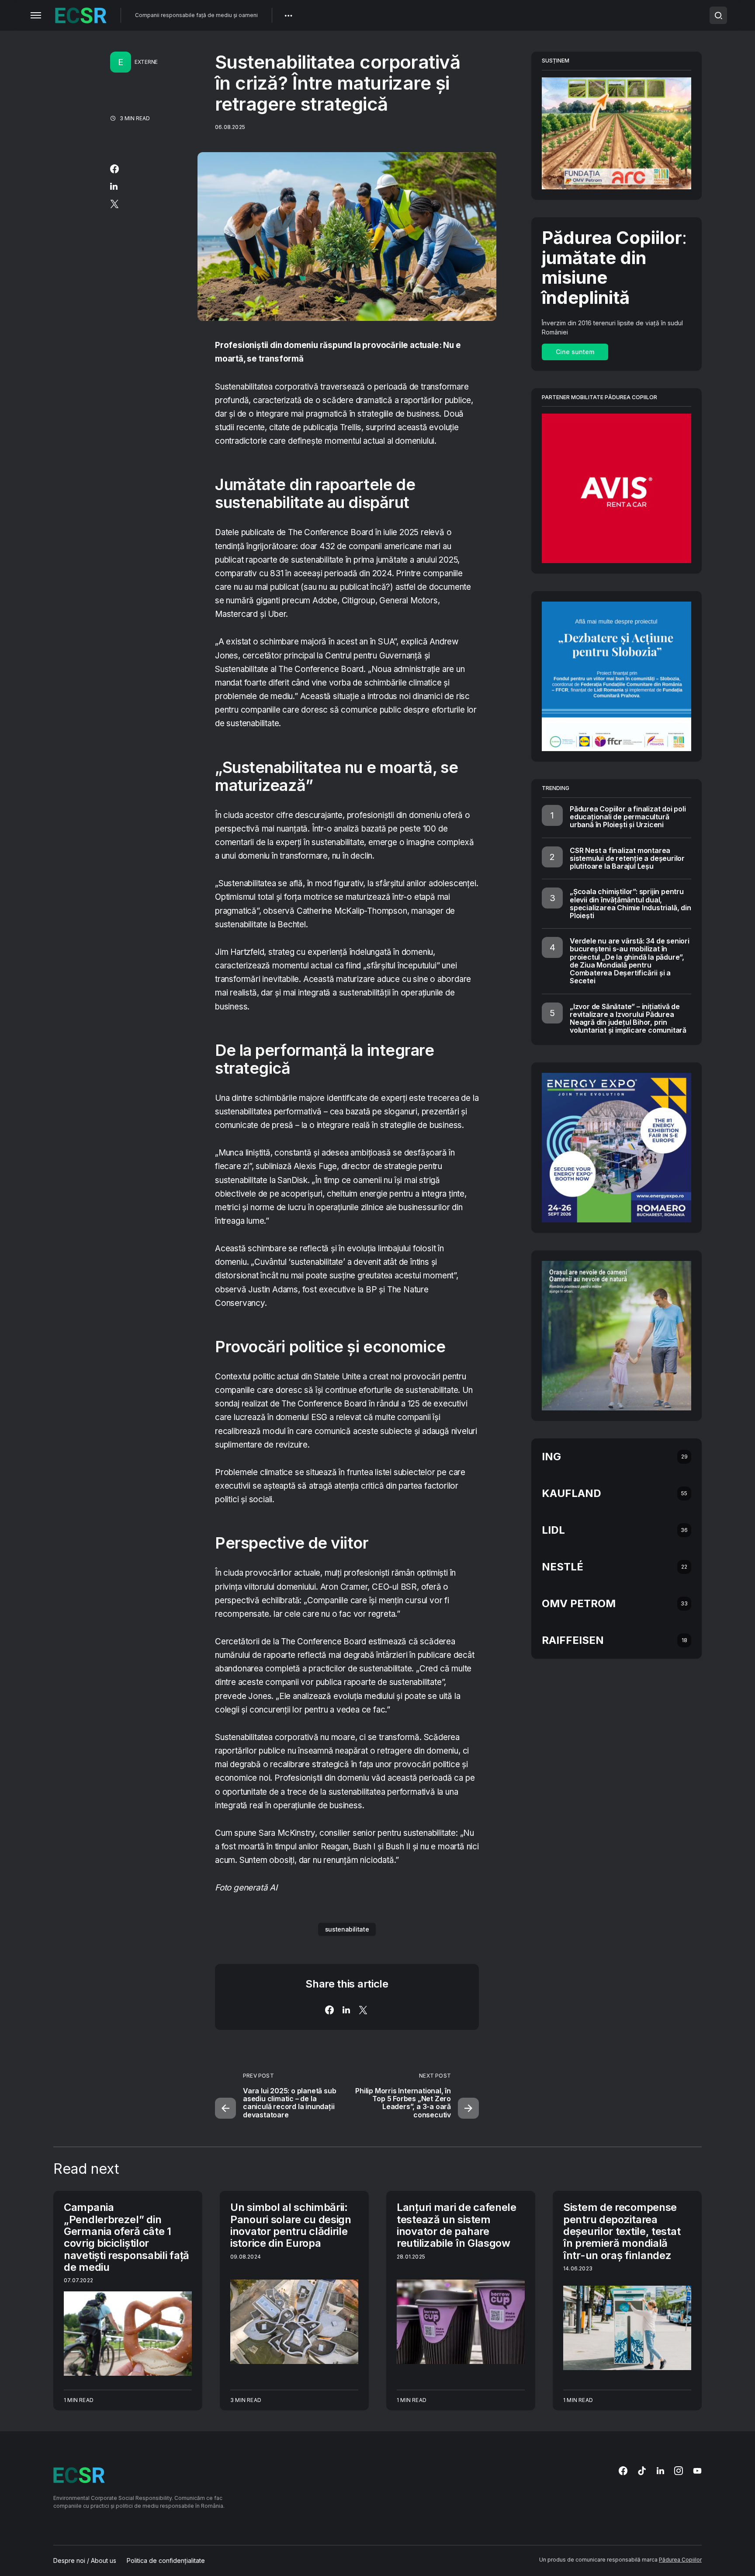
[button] (36, 15)
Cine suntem (575, 352)
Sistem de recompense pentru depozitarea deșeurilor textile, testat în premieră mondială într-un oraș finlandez (622, 2231)
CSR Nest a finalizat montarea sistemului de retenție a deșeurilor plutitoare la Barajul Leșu (627, 858)
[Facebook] (623, 2471)
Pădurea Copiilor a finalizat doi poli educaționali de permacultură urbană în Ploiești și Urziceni (628, 817)
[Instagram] (679, 2471)
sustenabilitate (347, 1929)
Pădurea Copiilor (680, 2560)
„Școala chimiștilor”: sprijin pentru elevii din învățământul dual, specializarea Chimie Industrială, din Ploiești (630, 903)
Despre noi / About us (85, 2561)
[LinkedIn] (660, 2471)
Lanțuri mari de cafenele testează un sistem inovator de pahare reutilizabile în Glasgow (457, 2225)
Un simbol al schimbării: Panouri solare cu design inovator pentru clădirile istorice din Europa (291, 2225)
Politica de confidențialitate (166, 2561)
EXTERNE (146, 62)
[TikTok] (642, 2471)
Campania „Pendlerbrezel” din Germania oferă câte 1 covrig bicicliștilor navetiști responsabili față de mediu (126, 2237)
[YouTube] (697, 2471)
